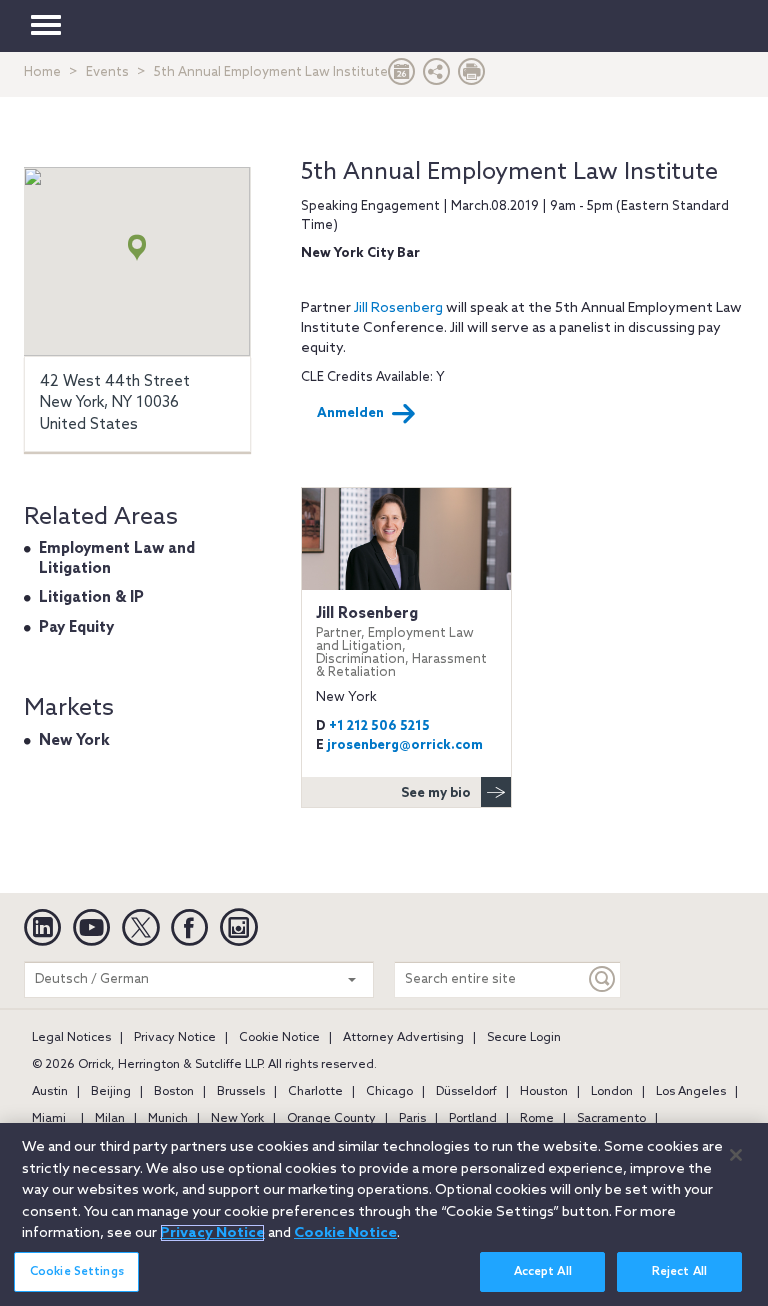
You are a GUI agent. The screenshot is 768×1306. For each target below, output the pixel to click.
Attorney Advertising (403, 1038)
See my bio (436, 793)
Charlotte (315, 1092)
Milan (110, 1119)
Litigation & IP (91, 598)
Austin (50, 1092)
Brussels (241, 1092)
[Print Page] (472, 76)
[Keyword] (603, 979)
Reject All (679, 1272)
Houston (544, 1092)
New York (74, 741)
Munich (168, 1119)
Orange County (331, 1119)
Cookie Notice (279, 1038)
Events (107, 72)
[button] (437, 76)
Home (42, 72)
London (612, 1092)
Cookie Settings (77, 1272)
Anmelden (350, 413)
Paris (412, 1119)
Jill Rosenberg (398, 308)
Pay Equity (76, 628)
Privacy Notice (175, 1038)
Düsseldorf (466, 1092)
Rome (537, 1119)
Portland (473, 1119)
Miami (49, 1119)
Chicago (389, 1092)
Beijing (111, 1092)
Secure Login (524, 1038)
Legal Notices (71, 1038)
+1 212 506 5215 (379, 726)
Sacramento (611, 1119)
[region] (384, 1214)
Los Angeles (691, 1092)
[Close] (736, 1155)
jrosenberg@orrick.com (405, 745)
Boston (174, 1092)
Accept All (543, 1272)
